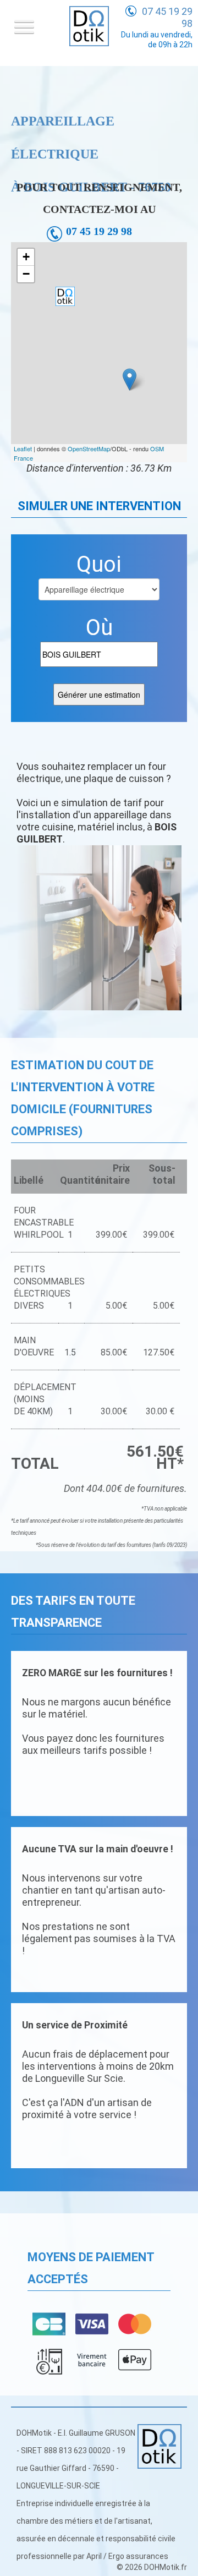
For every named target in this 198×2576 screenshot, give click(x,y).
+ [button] (26, 257)
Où (99, 628)
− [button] (26, 274)
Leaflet (23, 449)
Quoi (99, 565)
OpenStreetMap (89, 449)
